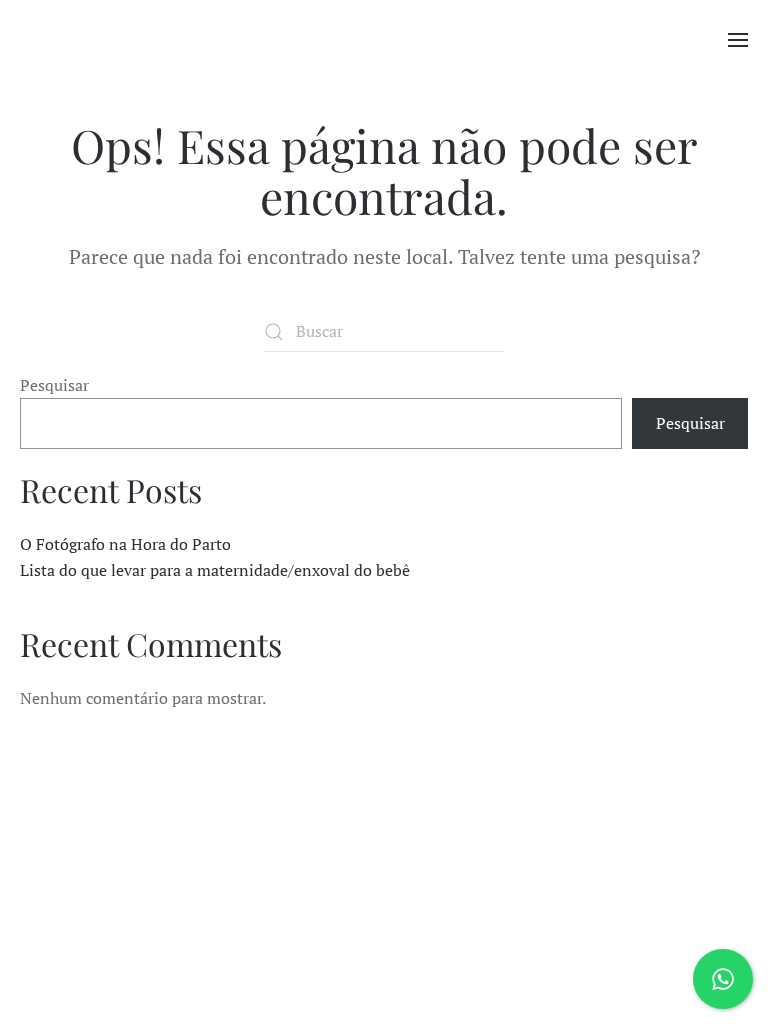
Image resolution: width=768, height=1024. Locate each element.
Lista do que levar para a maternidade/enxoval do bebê (215, 570)
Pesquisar (54, 385)
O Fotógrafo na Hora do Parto (125, 544)
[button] (738, 40)
